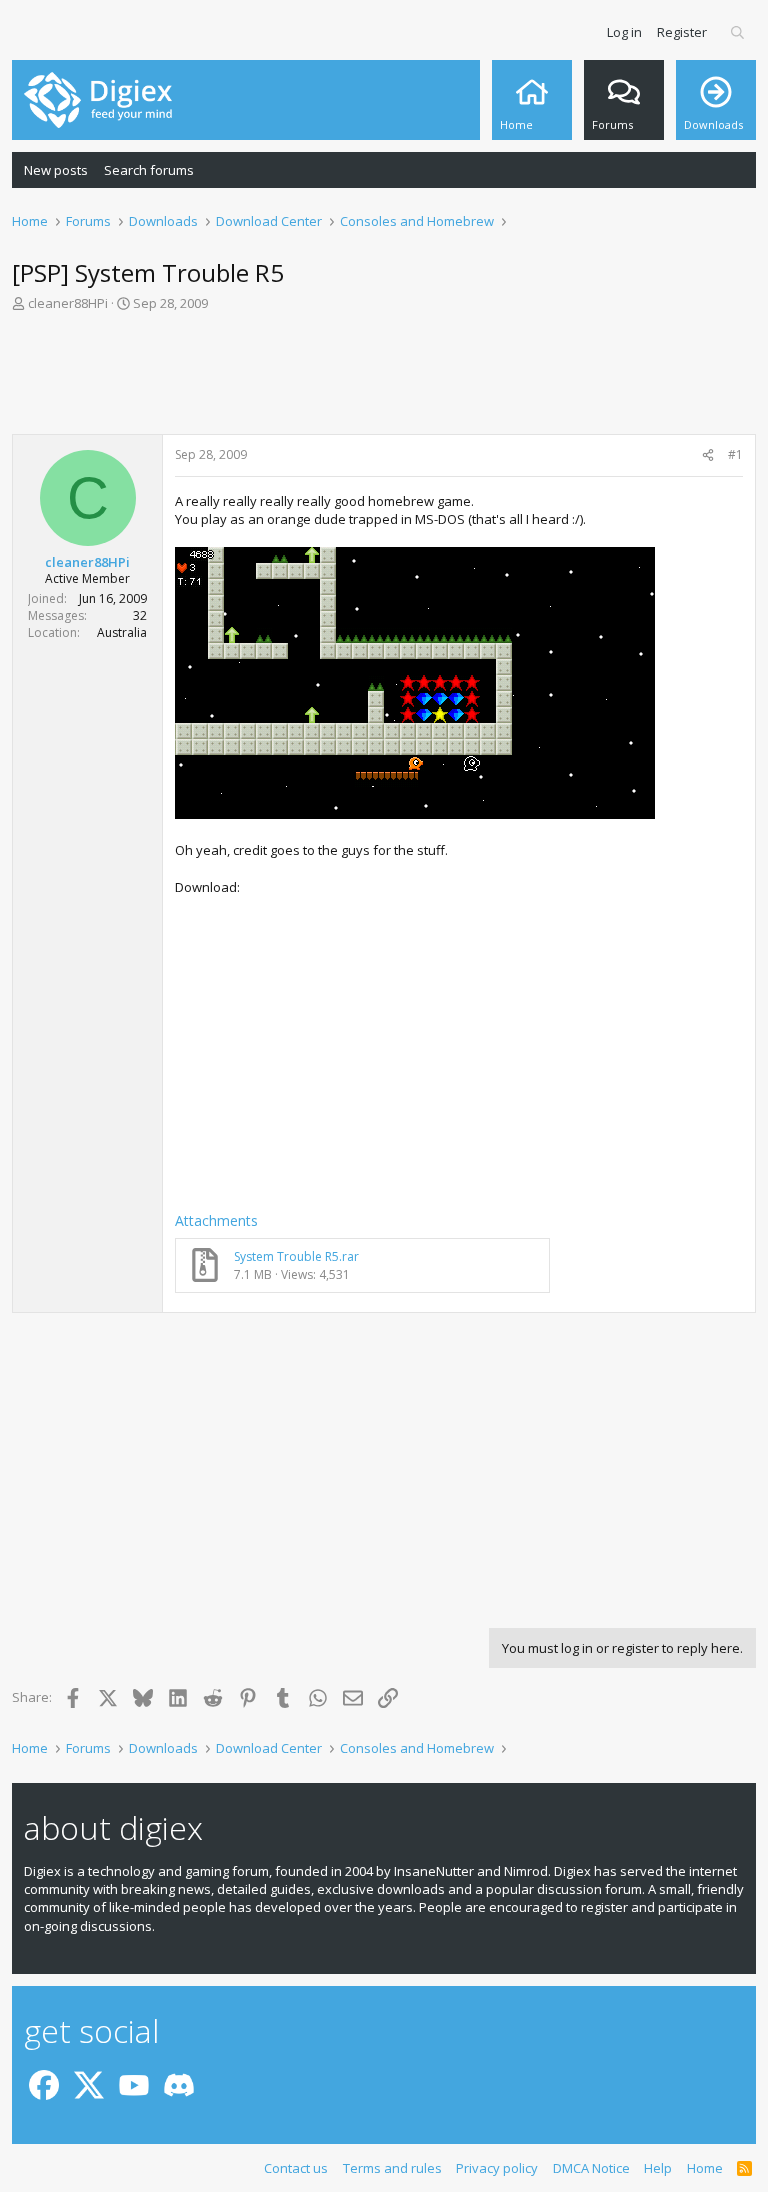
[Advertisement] (384, 379)
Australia (122, 632)
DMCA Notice (591, 2168)
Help (658, 2168)
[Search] (738, 32)
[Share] (708, 455)
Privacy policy (497, 2168)
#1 (735, 454)
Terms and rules (392, 2168)
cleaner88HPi (68, 303)
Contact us (296, 2168)
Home (705, 2168)
